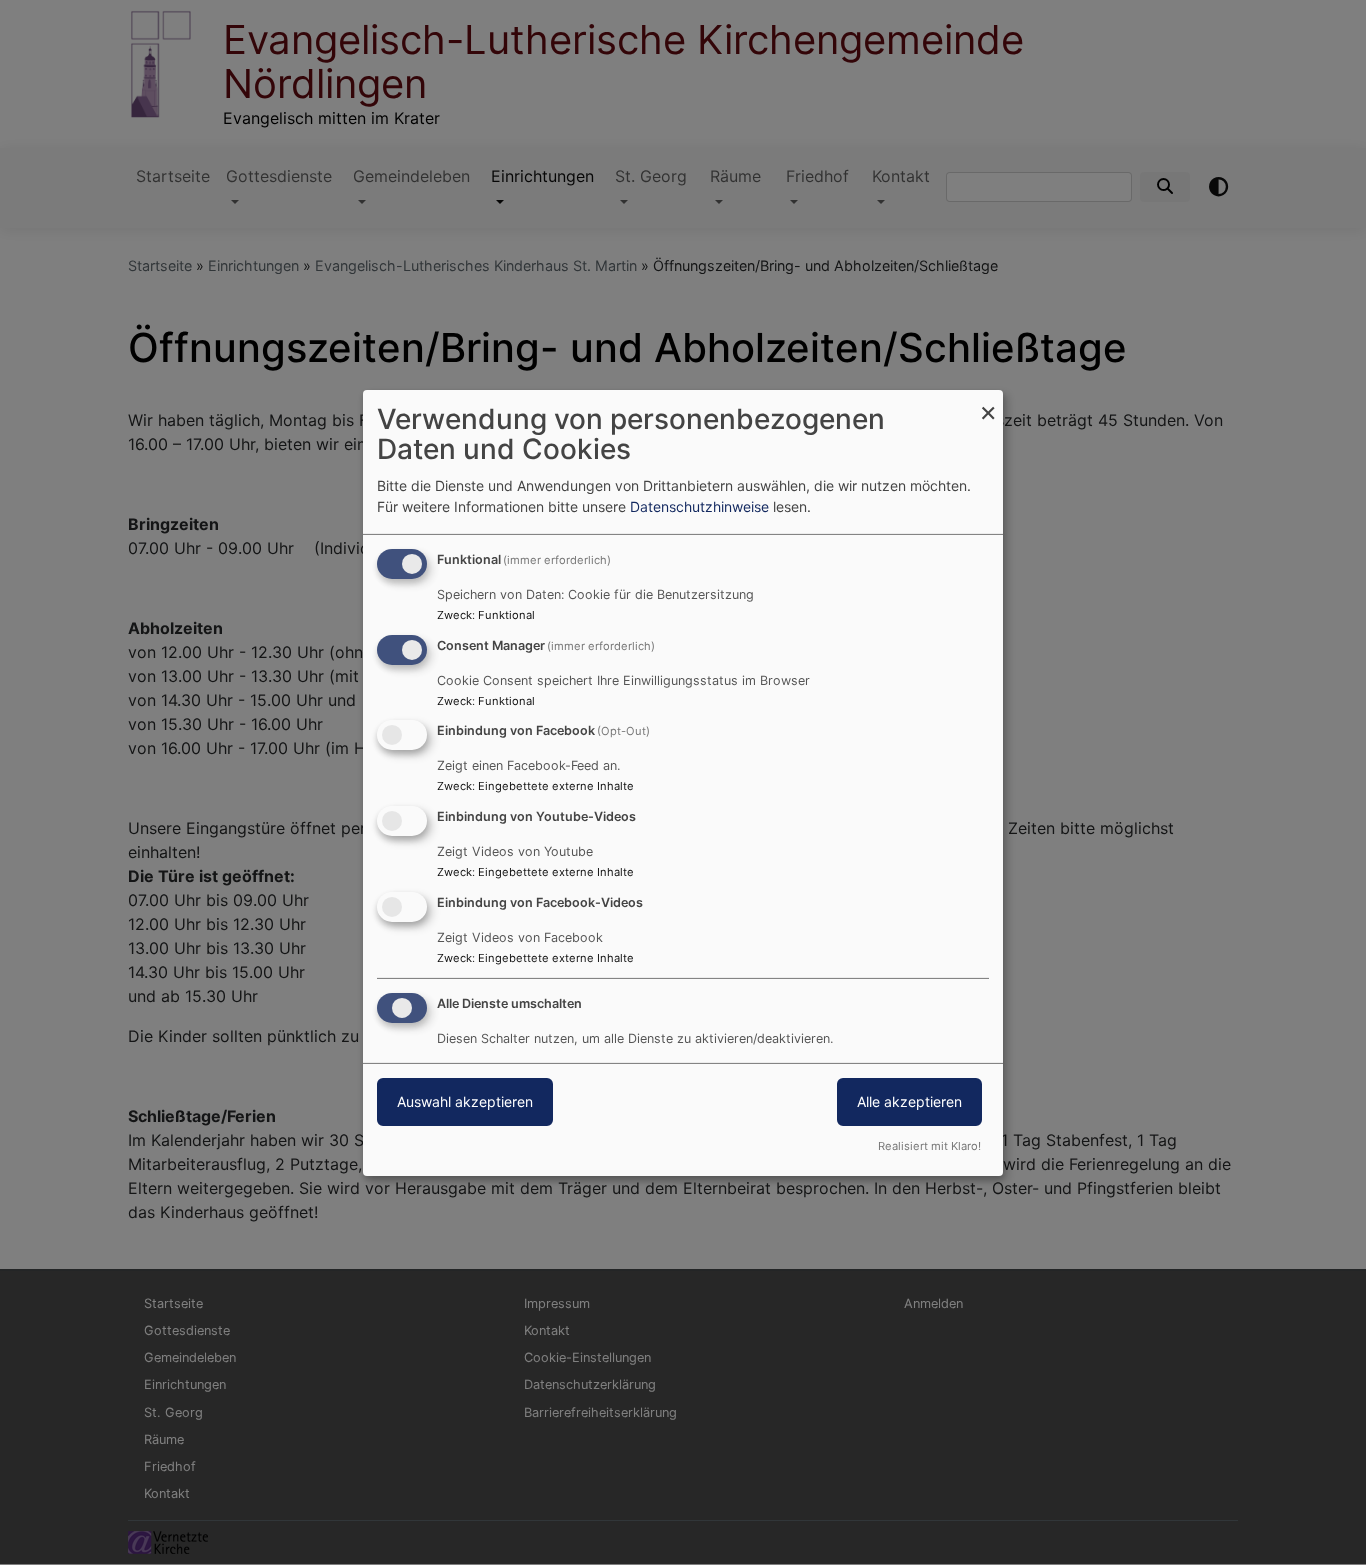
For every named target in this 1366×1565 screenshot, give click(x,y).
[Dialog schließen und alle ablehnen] (988, 401)
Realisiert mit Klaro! (929, 1146)
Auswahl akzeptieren (465, 1101)
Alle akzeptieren (909, 1101)
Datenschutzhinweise (699, 506)
